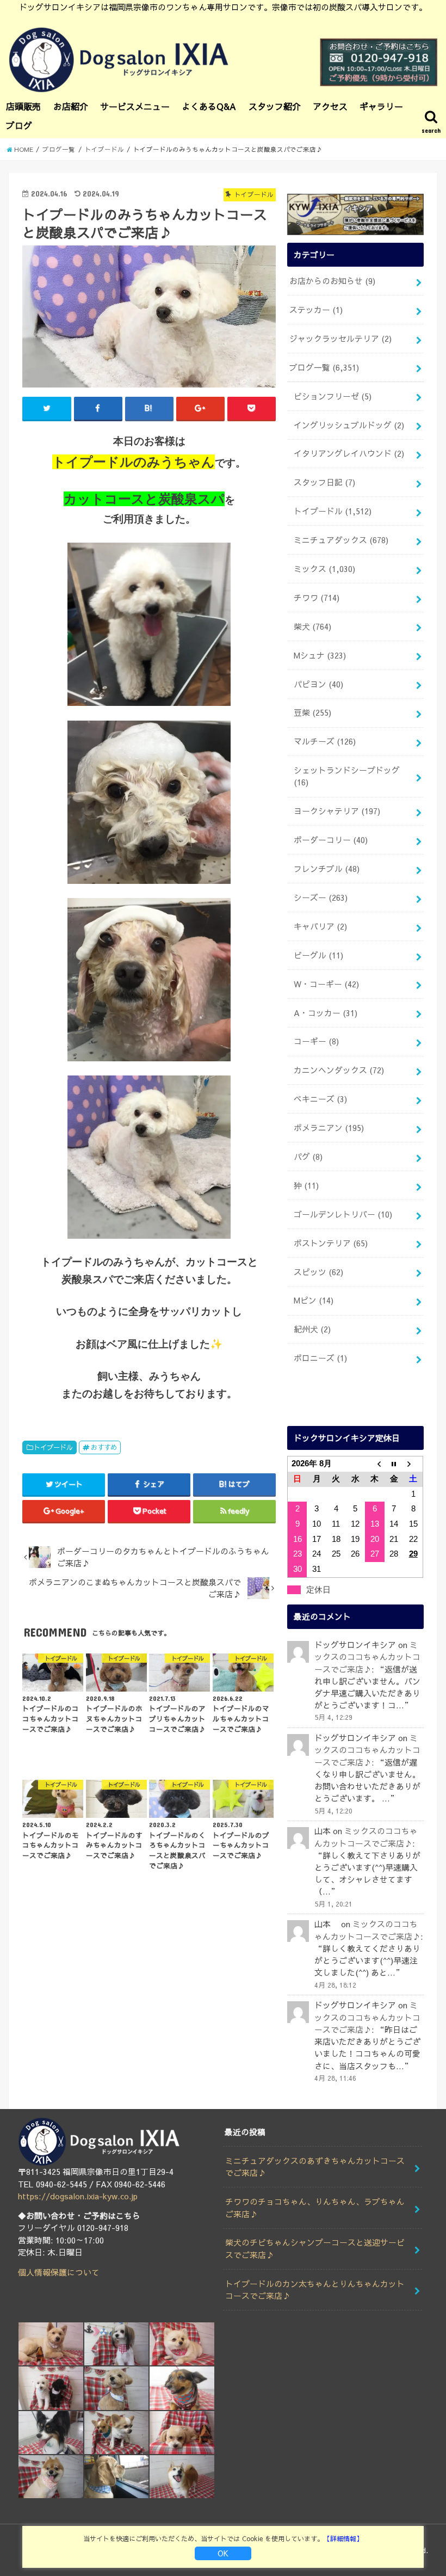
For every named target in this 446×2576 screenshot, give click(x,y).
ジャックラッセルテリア (340, 339)
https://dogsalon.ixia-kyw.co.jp (78, 2196)
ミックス (324, 569)
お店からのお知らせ (332, 281)
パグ (308, 1157)
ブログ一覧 (324, 367)
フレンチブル (327, 869)
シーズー (321, 897)
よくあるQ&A (209, 106)
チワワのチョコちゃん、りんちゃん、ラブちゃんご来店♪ (315, 2208)
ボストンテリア (331, 1243)
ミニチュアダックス (341, 540)
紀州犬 (312, 1329)
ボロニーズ (320, 1358)
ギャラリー (381, 106)
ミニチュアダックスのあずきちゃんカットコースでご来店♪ (315, 2167)
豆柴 (312, 712)
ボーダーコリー (331, 840)
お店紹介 (71, 106)
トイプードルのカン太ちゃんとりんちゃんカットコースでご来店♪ (315, 2290)
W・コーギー (326, 984)
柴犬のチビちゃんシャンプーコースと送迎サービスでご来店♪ (315, 2248)
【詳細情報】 (343, 2538)
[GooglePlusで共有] (200, 408)
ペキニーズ (320, 1099)
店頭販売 (23, 106)
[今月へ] (394, 1464)
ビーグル (318, 955)
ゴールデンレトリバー (343, 1214)
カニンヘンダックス (339, 1070)
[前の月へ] (375, 1464)
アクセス (330, 106)
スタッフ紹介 (275, 106)
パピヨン (318, 684)
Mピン (314, 1300)
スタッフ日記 (324, 482)
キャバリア (320, 926)
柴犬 (312, 626)
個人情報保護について (59, 2272)
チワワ (317, 598)
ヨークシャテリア (337, 811)
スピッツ (318, 1272)
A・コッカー (326, 1013)
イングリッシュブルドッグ (349, 425)
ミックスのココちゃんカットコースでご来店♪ (367, 1657)
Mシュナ (320, 655)
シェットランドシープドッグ (347, 776)
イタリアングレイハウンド (349, 453)
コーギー (316, 1041)
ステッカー (316, 310)
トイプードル (53, 1447)
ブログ (19, 125)
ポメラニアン (329, 1128)
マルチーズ (325, 741)
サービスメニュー (135, 106)
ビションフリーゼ (333, 396)
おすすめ (104, 1447)
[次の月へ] (413, 1464)
